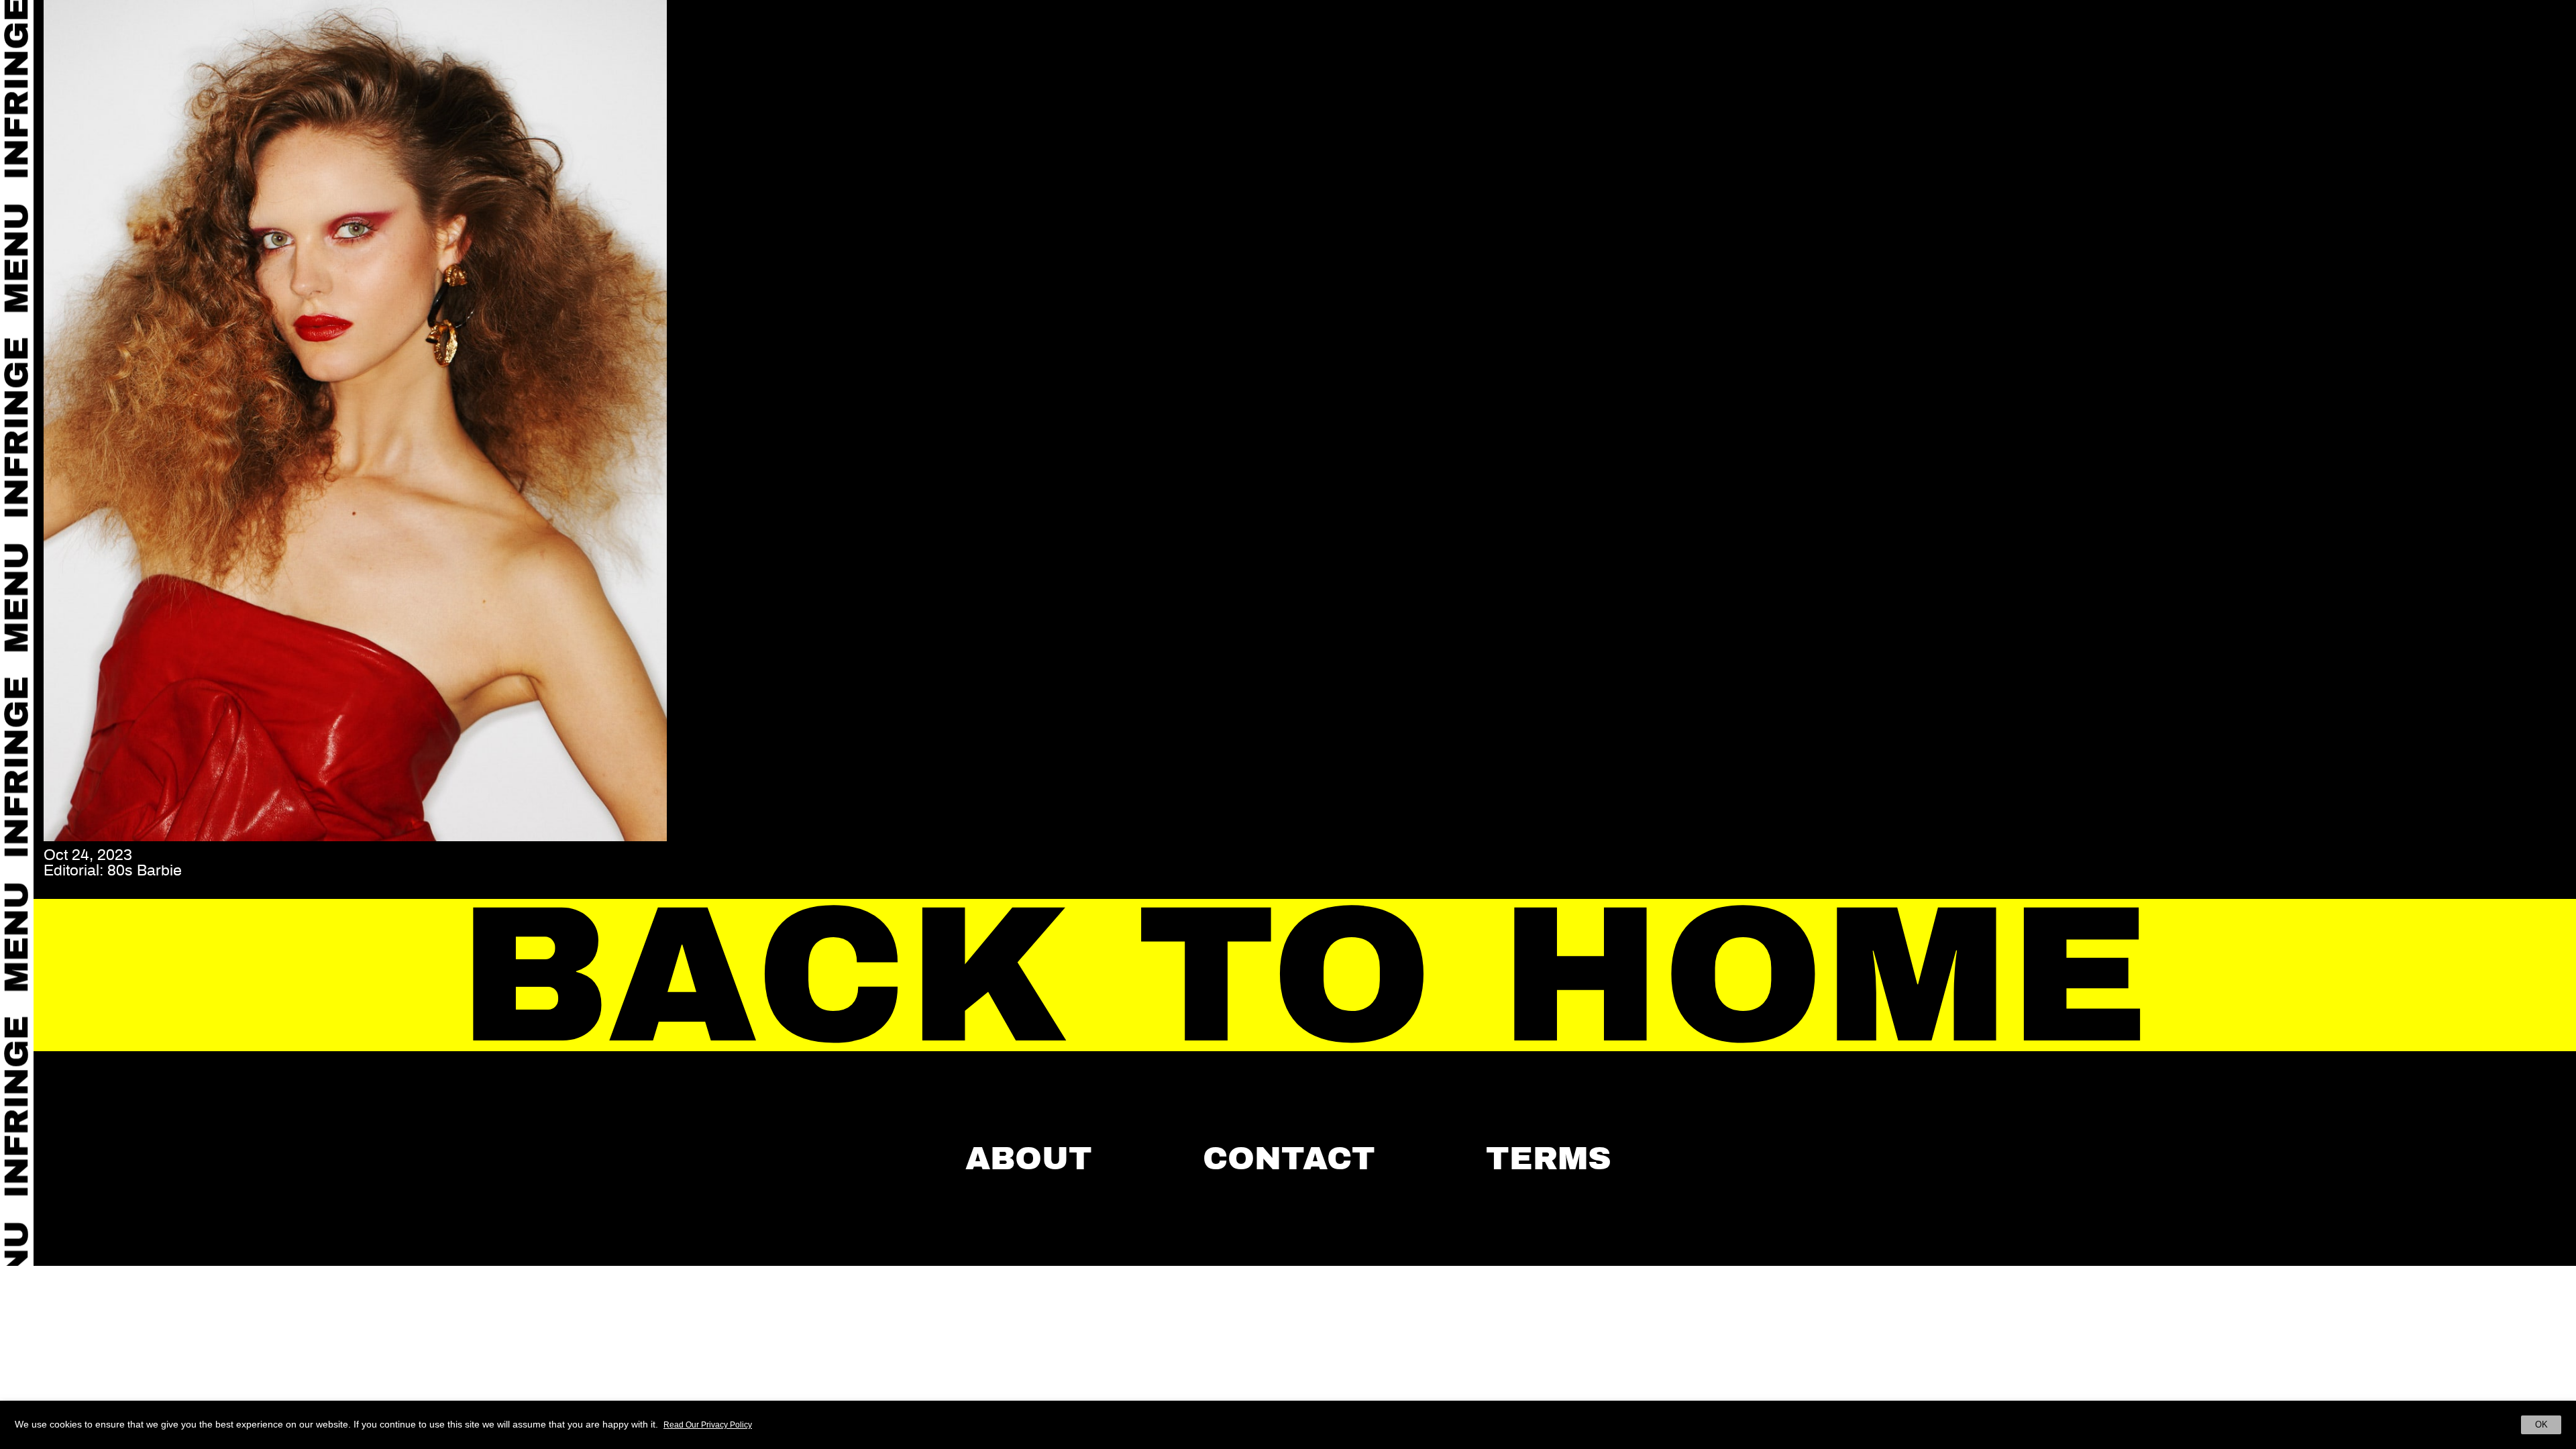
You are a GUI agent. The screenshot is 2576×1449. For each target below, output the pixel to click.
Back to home (1305, 976)
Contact (1289, 1159)
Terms (1549, 1159)
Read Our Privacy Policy (708, 1425)
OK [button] (2541, 1425)
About (1029, 1159)
